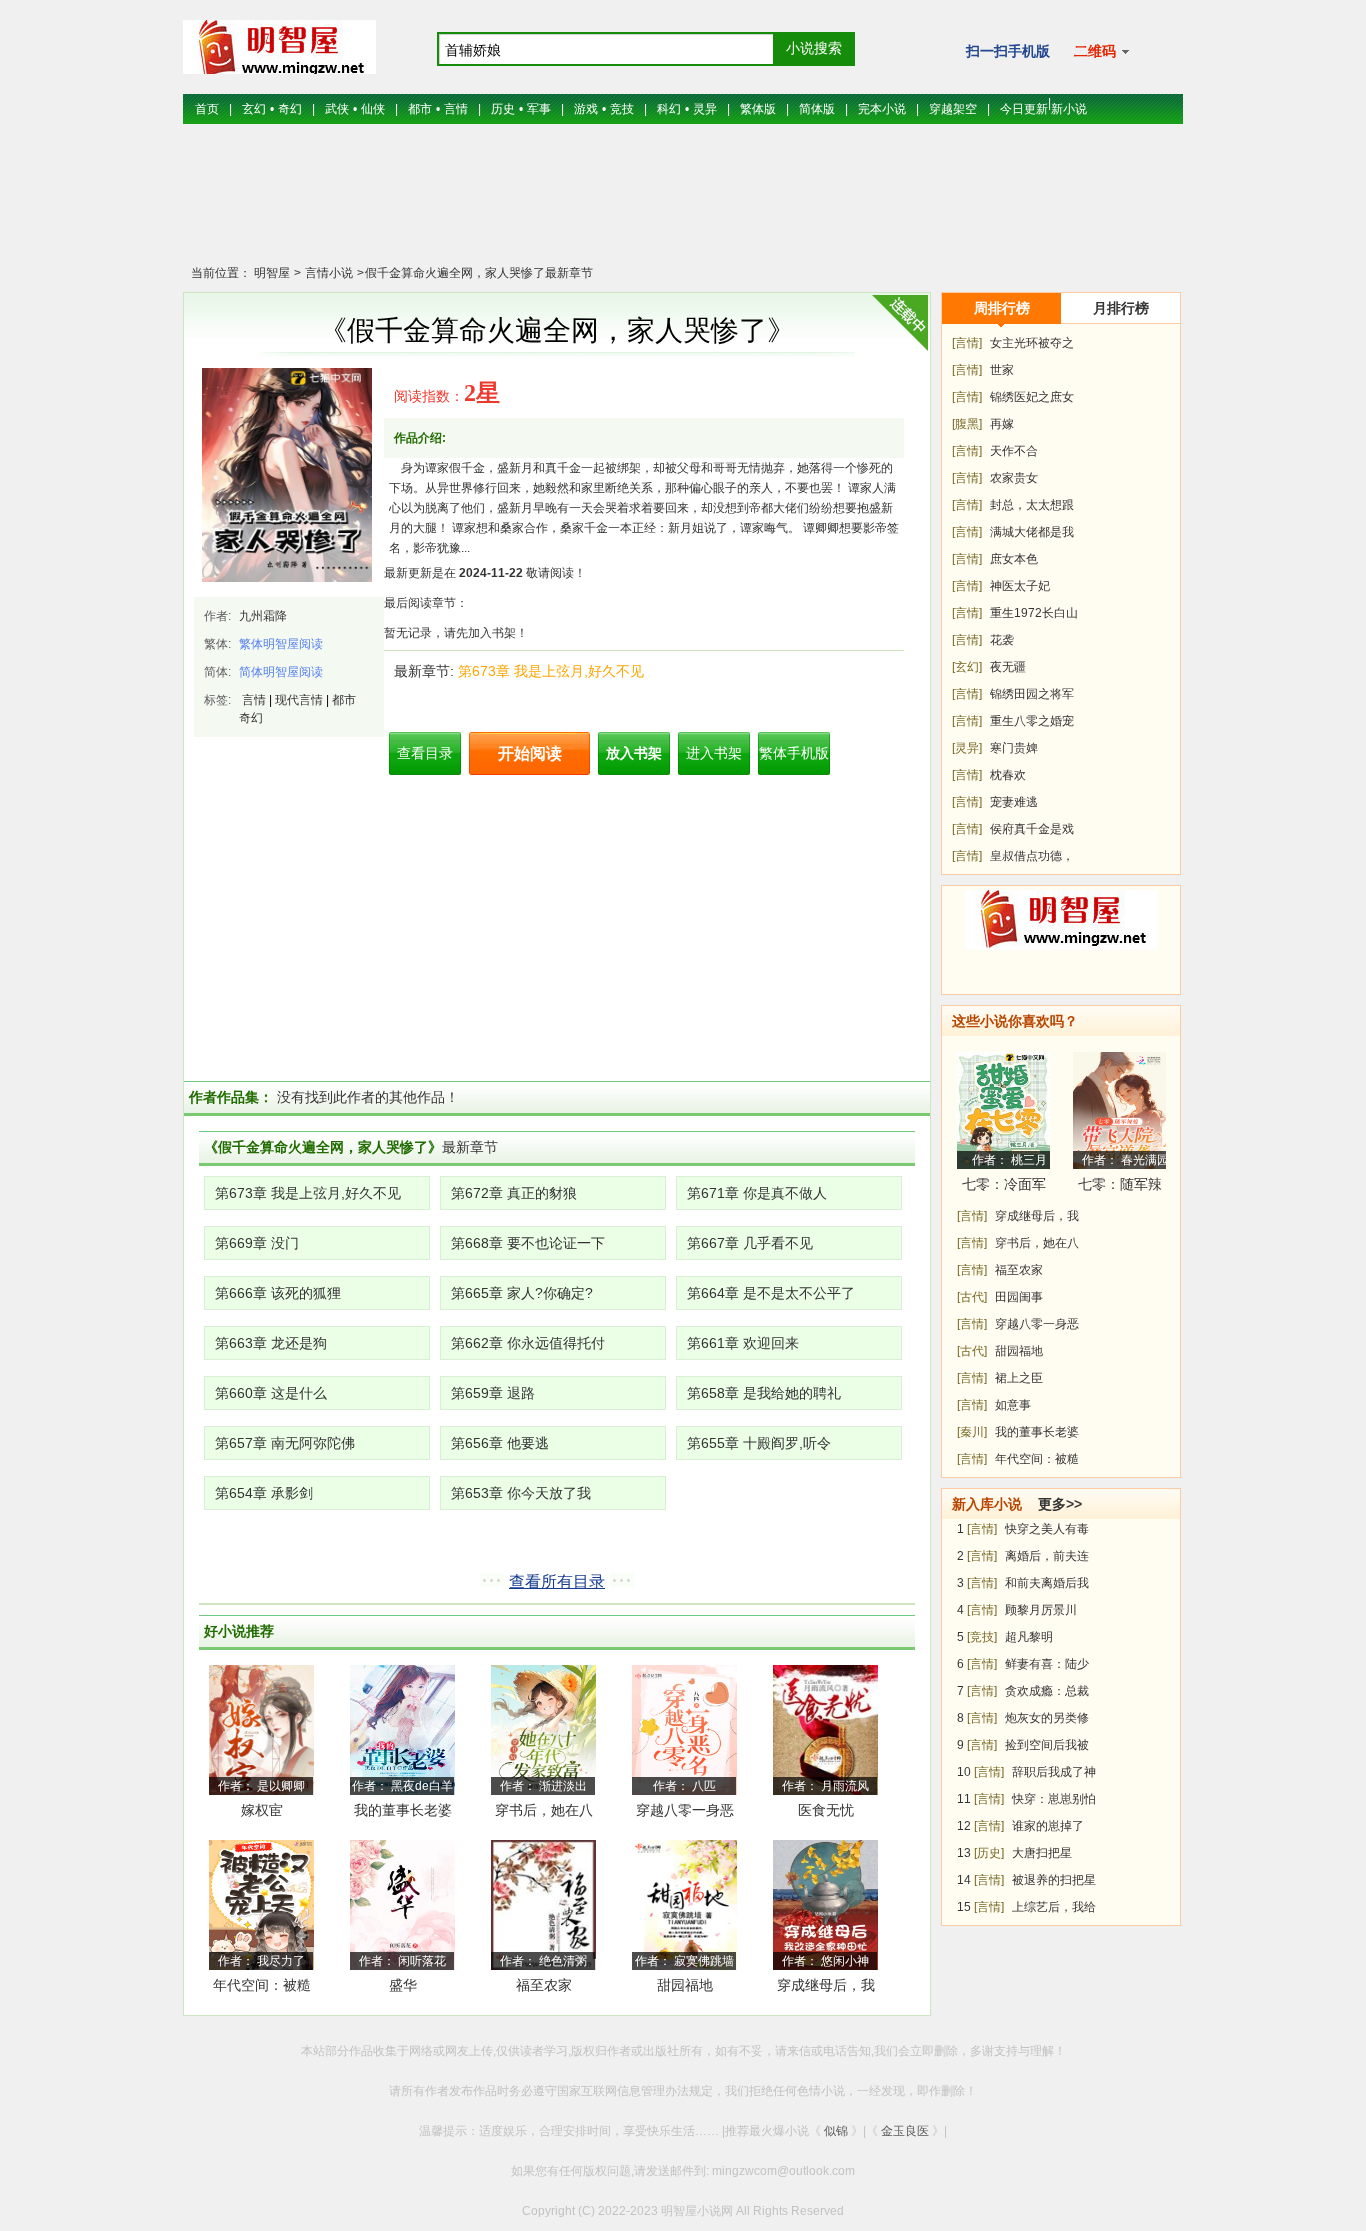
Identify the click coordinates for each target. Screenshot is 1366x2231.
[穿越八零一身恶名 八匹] (684, 1729)
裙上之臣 (1019, 1378)
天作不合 (1014, 451)
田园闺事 (1019, 1297)
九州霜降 (263, 616)
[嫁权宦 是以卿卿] (261, 1729)
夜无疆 (1008, 667)
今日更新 (1024, 109)
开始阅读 (530, 753)
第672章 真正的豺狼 (514, 1193)
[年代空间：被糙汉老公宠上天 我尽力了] (261, 1904)
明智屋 (272, 273)
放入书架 (634, 753)
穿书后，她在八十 (544, 1813)
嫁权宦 (262, 1810)
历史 (503, 109)
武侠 (337, 109)
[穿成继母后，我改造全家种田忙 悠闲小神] (825, 1904)
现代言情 (299, 700)
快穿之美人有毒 (1047, 1529)
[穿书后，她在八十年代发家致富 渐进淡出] (543, 1729)
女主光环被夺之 (1032, 343)
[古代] (972, 1297)
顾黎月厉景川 (1041, 1610)
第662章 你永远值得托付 (528, 1343)
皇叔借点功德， (1032, 856)
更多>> (1060, 1504)
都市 (420, 109)
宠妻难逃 (1014, 802)
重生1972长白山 (1034, 613)
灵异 (705, 109)
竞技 (622, 109)
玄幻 (254, 109)
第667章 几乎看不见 (750, 1243)
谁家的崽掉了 (1048, 1826)
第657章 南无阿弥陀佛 (285, 1443)
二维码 (1097, 51)
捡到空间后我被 (1047, 1745)
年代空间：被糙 (1037, 1459)
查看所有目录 (557, 1581)
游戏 (586, 109)
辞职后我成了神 (1054, 1772)
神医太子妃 (1020, 586)
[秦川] (972, 1432)
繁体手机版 (794, 753)
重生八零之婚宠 (1032, 721)
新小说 (1069, 109)
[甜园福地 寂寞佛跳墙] (684, 1904)
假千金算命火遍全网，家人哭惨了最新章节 (479, 273)
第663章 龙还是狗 (271, 1343)
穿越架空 (953, 109)
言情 (456, 109)
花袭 (1002, 640)
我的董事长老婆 (403, 1810)
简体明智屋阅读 (281, 672)
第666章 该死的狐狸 (278, 1293)
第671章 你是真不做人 (757, 1193)
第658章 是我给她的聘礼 (764, 1393)
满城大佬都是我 (1032, 532)
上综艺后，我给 (1054, 1907)
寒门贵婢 (1014, 748)
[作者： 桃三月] (1003, 1110)
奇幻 (290, 109)
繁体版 (758, 109)
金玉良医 (905, 2131)
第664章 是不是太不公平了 (771, 1293)
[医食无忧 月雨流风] (825, 1729)
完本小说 (882, 109)
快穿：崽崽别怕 (1054, 1799)
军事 (539, 109)
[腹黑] (967, 424)
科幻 (669, 109)
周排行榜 (1002, 308)
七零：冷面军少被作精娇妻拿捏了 (1004, 1187)
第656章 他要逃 (500, 1443)
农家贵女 (1014, 478)
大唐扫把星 (1042, 1853)
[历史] (989, 1853)
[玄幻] (967, 667)
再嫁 (1002, 424)
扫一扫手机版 (1008, 51)
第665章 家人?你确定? (522, 1293)
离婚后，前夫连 (1047, 1556)
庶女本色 (1014, 559)
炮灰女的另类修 (1047, 1718)
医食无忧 (826, 1810)
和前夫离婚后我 (1047, 1583)
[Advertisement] (683, 205)
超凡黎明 (1029, 1637)
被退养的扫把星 (1054, 1880)
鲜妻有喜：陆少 (1047, 1664)
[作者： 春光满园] (1119, 1110)
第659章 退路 (493, 1393)
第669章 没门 (257, 1243)
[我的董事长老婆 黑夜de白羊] (402, 1729)
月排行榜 (1121, 308)
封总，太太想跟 (1032, 505)
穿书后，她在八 (1037, 1243)
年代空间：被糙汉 (262, 1988)
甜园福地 (685, 1985)
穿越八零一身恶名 (685, 1813)
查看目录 (425, 753)
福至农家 (544, 1985)
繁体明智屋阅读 (281, 644)
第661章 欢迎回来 (743, 1343)
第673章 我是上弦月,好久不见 (551, 671)
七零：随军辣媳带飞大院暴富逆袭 (1120, 1187)
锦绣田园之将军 (1032, 694)
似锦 (836, 2131)
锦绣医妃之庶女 (1032, 397)
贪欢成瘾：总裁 (1047, 1691)
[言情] (967, 343)
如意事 (1013, 1405)
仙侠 (373, 109)
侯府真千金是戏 (1032, 829)
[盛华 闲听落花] (402, 1904)
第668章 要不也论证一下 (528, 1243)
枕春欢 (1008, 775)
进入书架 (714, 753)
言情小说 (327, 273)
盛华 (403, 1985)
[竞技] (982, 1637)
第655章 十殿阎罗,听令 (759, 1443)
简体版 (817, 109)
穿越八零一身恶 (1037, 1324)
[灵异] (967, 748)
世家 (1002, 370)
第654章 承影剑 (264, 1493)
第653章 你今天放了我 (521, 1493)
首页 (207, 109)
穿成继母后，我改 (826, 1988)
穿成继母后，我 (1037, 1216)
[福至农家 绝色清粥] (543, 1904)
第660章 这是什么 (271, 1393)
